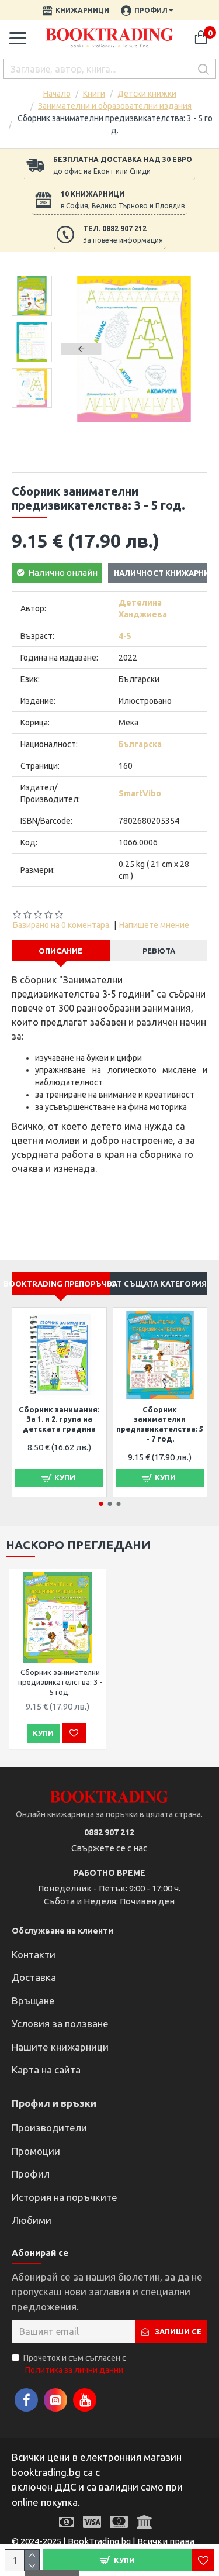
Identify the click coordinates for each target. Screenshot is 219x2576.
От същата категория (159, 1284)
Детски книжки (147, 94)
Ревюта (159, 951)
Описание (60, 951)
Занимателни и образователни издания (115, 106)
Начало (57, 94)
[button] (81, 349)
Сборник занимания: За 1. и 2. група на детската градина (59, 1419)
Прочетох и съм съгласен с (75, 2364)
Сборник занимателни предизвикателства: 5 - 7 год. (160, 1424)
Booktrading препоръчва (61, 1284)
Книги (94, 94)
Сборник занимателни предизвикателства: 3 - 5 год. (60, 1682)
